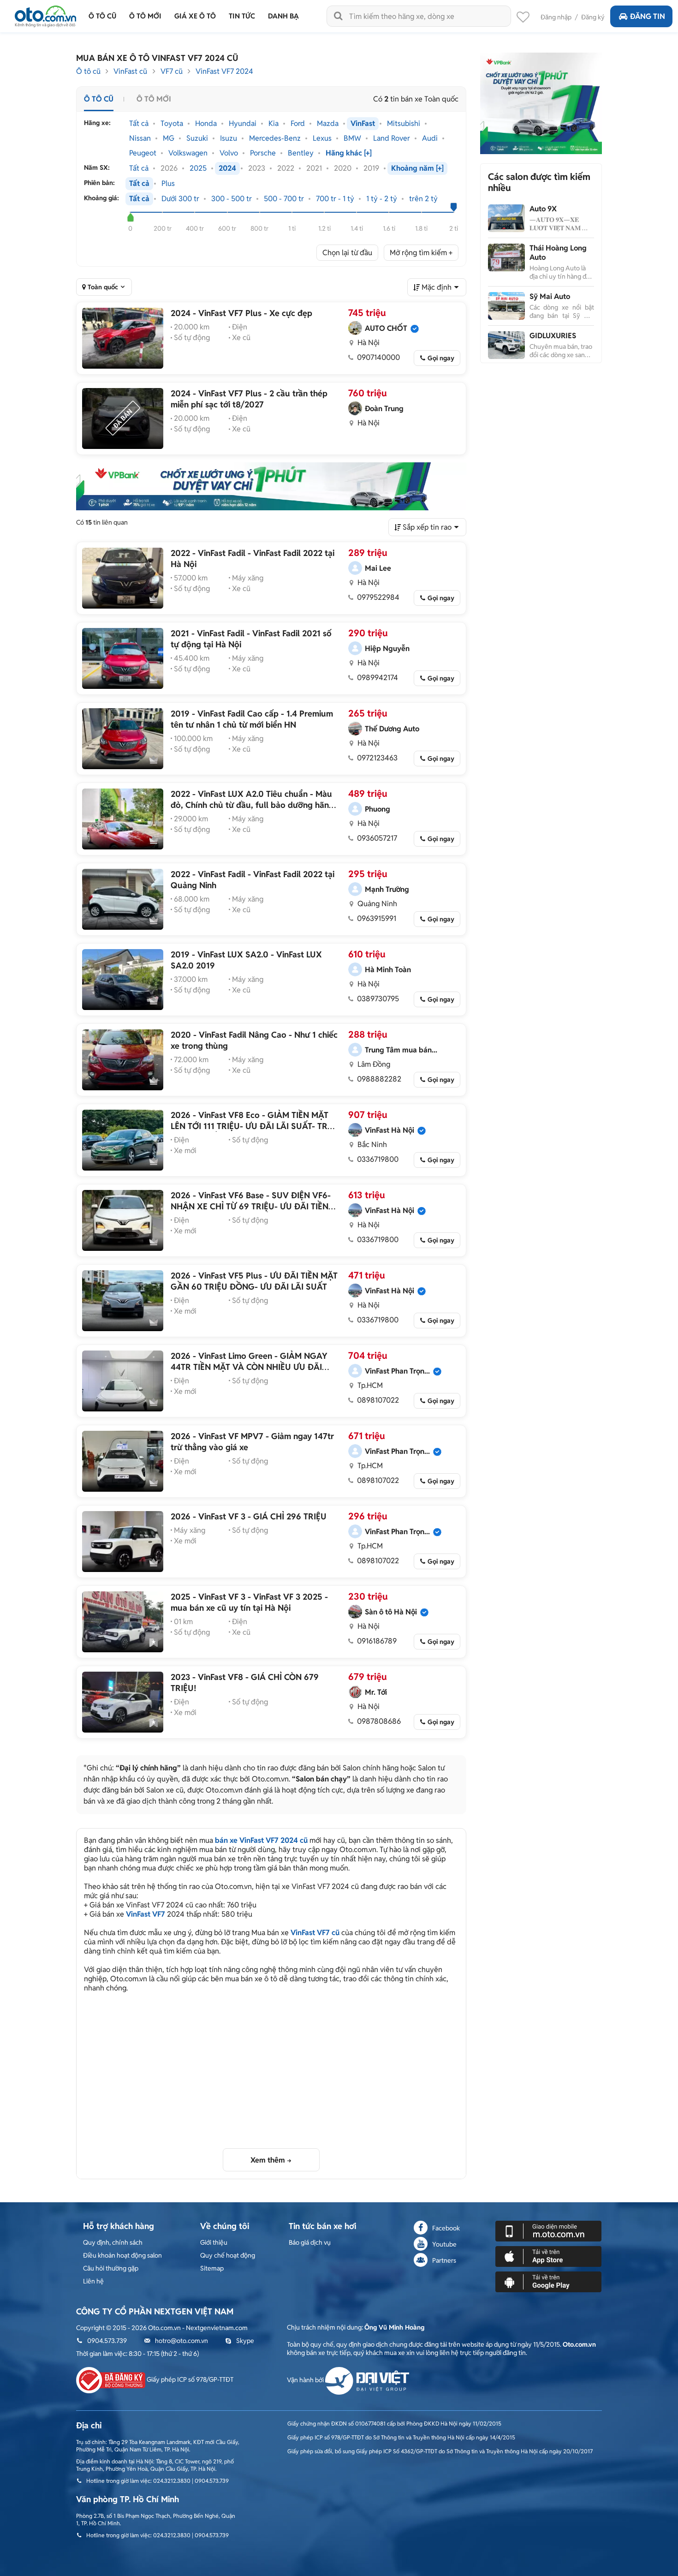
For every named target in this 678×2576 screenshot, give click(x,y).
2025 (198, 168)
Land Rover (392, 138)
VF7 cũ (172, 71)
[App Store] (548, 2256)
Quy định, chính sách (113, 2242)
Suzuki (197, 138)
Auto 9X (543, 209)
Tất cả (139, 124)
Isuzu (229, 138)
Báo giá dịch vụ (310, 2242)
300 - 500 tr (232, 199)
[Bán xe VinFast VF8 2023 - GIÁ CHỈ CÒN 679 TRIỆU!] (123, 1702)
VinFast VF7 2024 (224, 71)
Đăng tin (648, 16)
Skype (245, 2341)
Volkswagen (188, 153)
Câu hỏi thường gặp (111, 2268)
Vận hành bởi (306, 2380)
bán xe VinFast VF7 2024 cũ (261, 1840)
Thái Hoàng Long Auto (558, 253)
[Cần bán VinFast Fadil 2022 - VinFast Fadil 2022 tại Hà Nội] (123, 578)
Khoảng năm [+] (417, 168)
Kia (274, 124)
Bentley (301, 153)
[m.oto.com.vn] (548, 2230)
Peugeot (143, 153)
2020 (343, 168)
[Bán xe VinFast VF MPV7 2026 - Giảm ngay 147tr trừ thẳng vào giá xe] (123, 1461)
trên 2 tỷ (423, 199)
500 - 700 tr (284, 199)
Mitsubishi (404, 124)
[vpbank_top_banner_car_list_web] (271, 486)
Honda (206, 124)
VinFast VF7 (146, 1914)
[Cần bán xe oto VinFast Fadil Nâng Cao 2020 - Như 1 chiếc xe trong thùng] (123, 1060)
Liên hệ (93, 2281)
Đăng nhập (556, 17)
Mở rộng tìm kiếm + (421, 253)
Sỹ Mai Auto (550, 296)
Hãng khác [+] (349, 153)
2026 (169, 168)
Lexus (322, 138)
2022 (286, 168)
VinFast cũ (130, 71)
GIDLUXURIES (553, 336)
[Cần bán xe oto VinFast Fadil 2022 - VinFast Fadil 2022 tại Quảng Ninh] (123, 899)
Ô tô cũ (88, 71)
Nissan (140, 138)
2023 (257, 168)
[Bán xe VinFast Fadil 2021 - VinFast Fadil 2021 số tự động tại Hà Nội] (123, 658)
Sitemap (212, 2268)
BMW (352, 138)
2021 (314, 168)
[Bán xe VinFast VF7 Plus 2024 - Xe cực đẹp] (123, 338)
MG (169, 138)
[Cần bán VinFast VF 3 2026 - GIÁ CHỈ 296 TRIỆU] (123, 1542)
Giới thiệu (214, 2242)
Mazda (328, 124)
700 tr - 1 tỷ (335, 199)
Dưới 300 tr (180, 199)
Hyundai (243, 124)
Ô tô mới (154, 99)
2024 (227, 168)
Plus (168, 184)
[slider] (130, 217)
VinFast (363, 124)
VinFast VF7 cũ (315, 1933)
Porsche (263, 153)
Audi (430, 138)
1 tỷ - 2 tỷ (382, 199)
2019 (371, 168)
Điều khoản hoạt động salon (122, 2255)
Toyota (172, 124)
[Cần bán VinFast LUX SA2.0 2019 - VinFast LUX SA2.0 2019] (123, 980)
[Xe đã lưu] (523, 19)
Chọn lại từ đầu (347, 253)
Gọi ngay (441, 358)
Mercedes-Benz (275, 138)
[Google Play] (548, 2281)
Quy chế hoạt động (228, 2255)
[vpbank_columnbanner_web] (541, 103)
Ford (298, 124)
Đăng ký (593, 17)
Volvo (229, 153)
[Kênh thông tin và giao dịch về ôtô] (45, 14)
